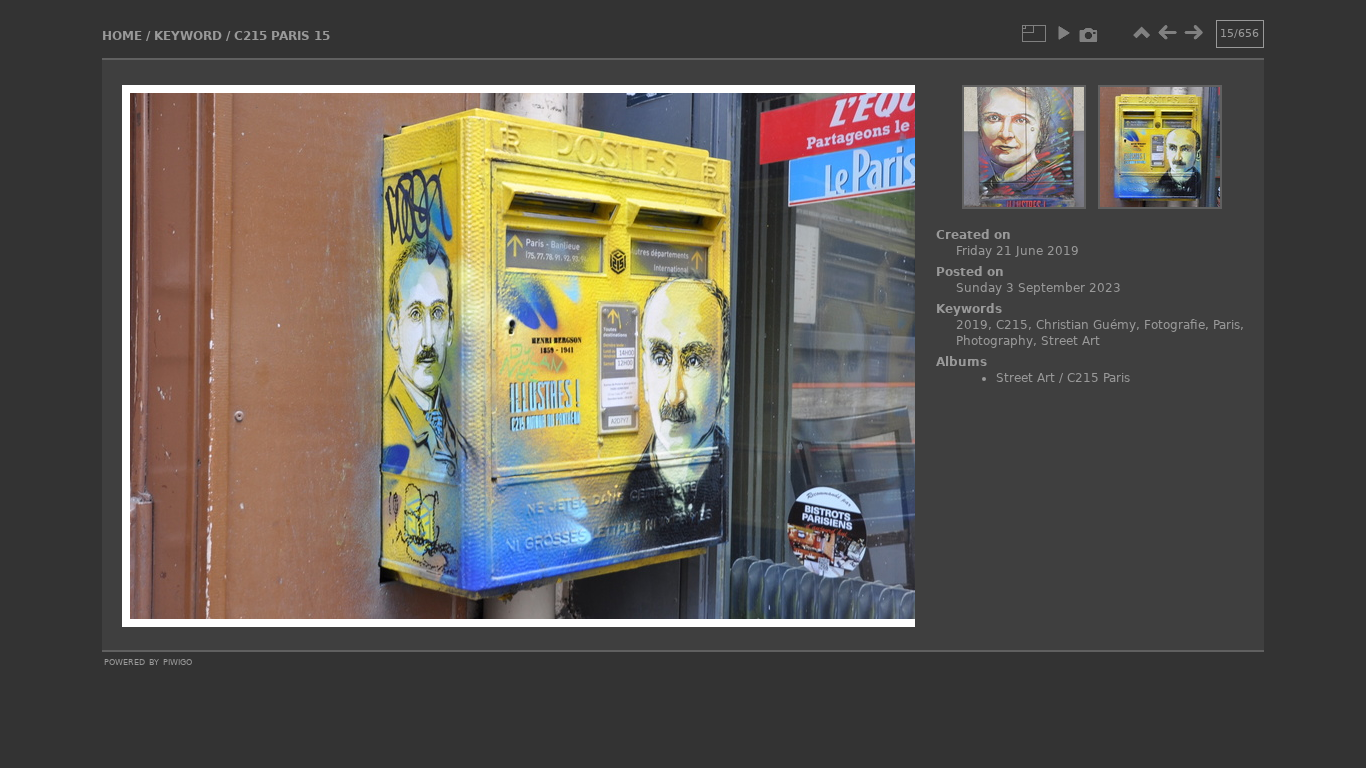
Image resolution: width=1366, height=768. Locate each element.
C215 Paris (1098, 378)
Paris (1226, 325)
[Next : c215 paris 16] (1193, 33)
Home (122, 36)
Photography (994, 341)
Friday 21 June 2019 (1017, 251)
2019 (972, 325)
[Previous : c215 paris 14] (1167, 33)
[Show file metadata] (1089, 33)
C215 (1012, 325)
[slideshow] (1063, 33)
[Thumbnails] (1141, 33)
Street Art (1070, 341)
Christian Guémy (1086, 325)
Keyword (188, 36)
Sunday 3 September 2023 (1038, 288)
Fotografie (1174, 325)
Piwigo (177, 661)
